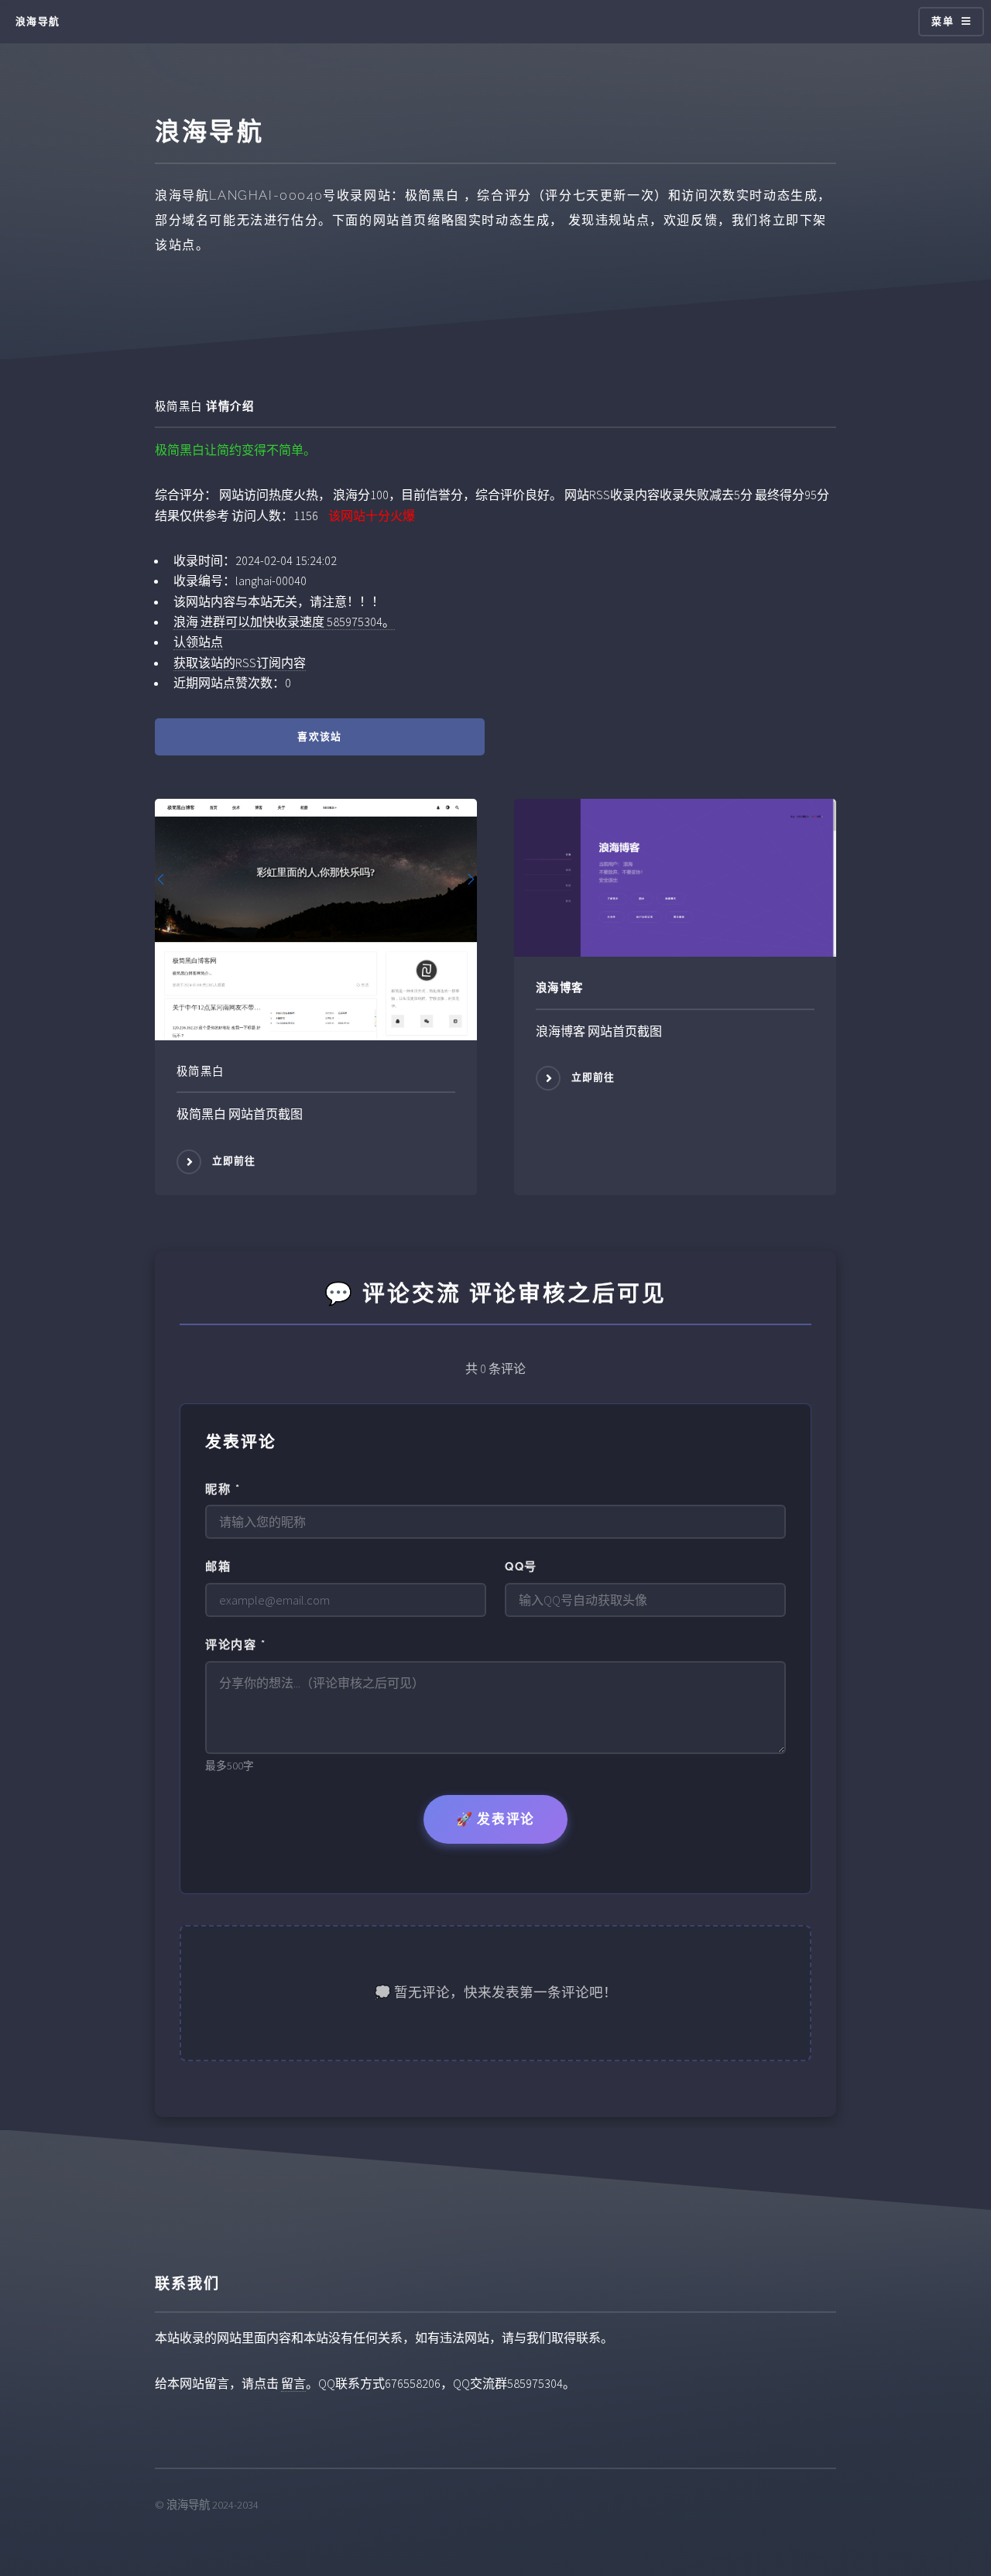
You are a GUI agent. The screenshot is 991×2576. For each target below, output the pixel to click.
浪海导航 (38, 21)
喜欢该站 (319, 736)
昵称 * (223, 1489)
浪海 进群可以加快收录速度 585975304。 (284, 622)
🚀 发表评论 (495, 1819)
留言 (293, 2383)
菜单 (943, 21)
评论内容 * (235, 1645)
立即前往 (234, 1161)
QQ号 (521, 1567)
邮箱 (218, 1567)
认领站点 (198, 642)
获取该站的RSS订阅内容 (240, 663)
